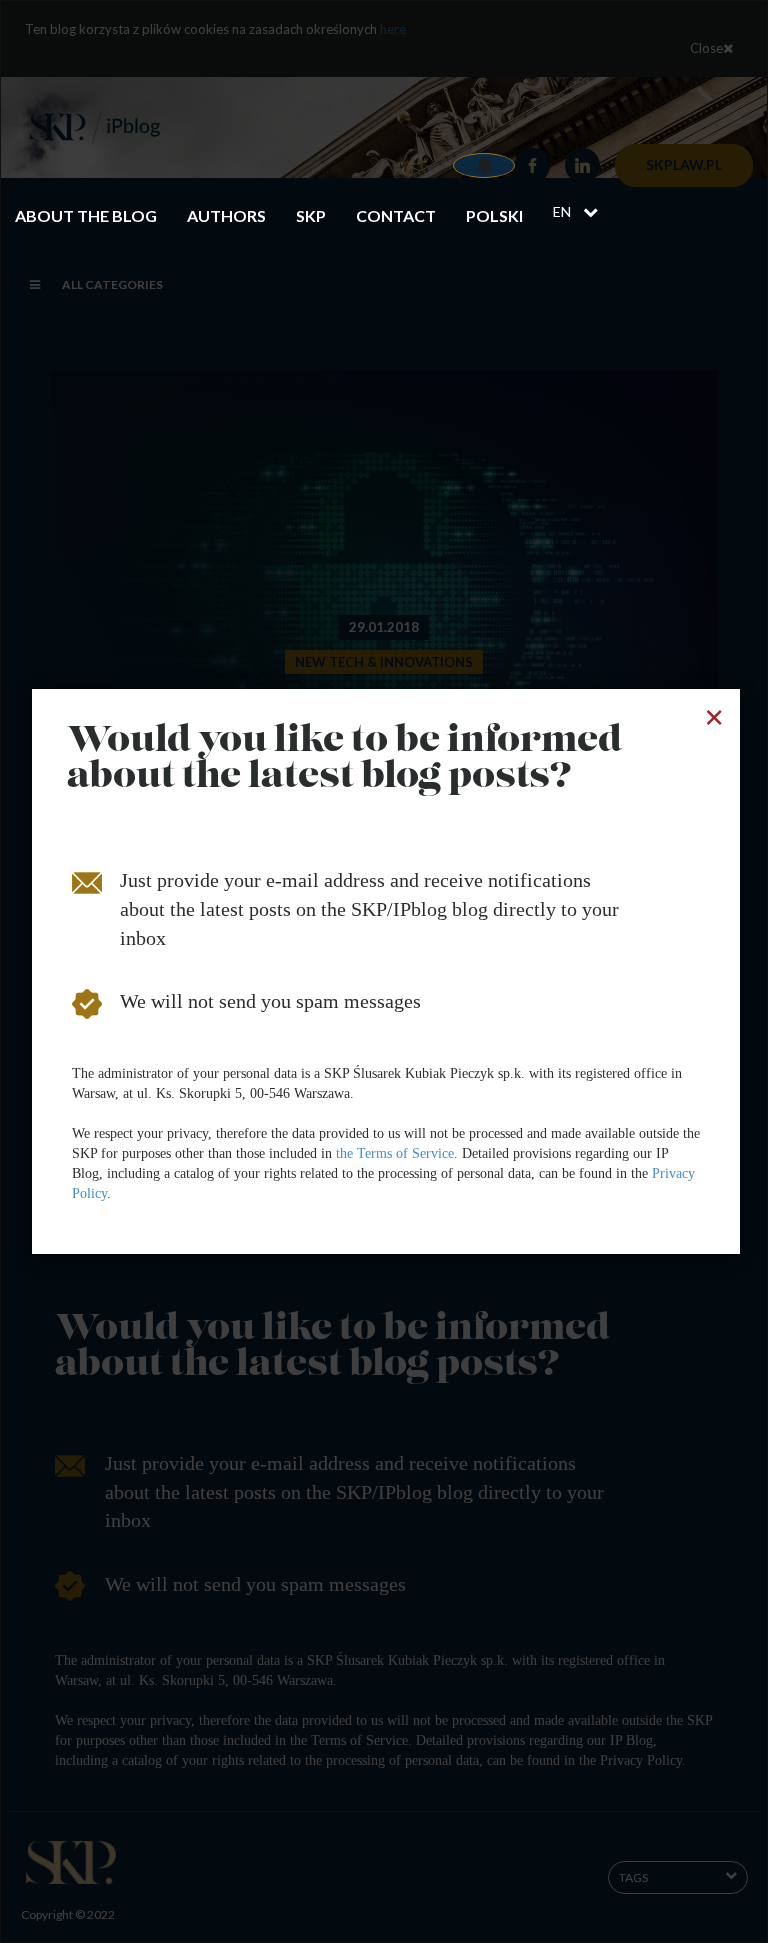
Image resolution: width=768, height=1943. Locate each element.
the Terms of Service (395, 1153)
